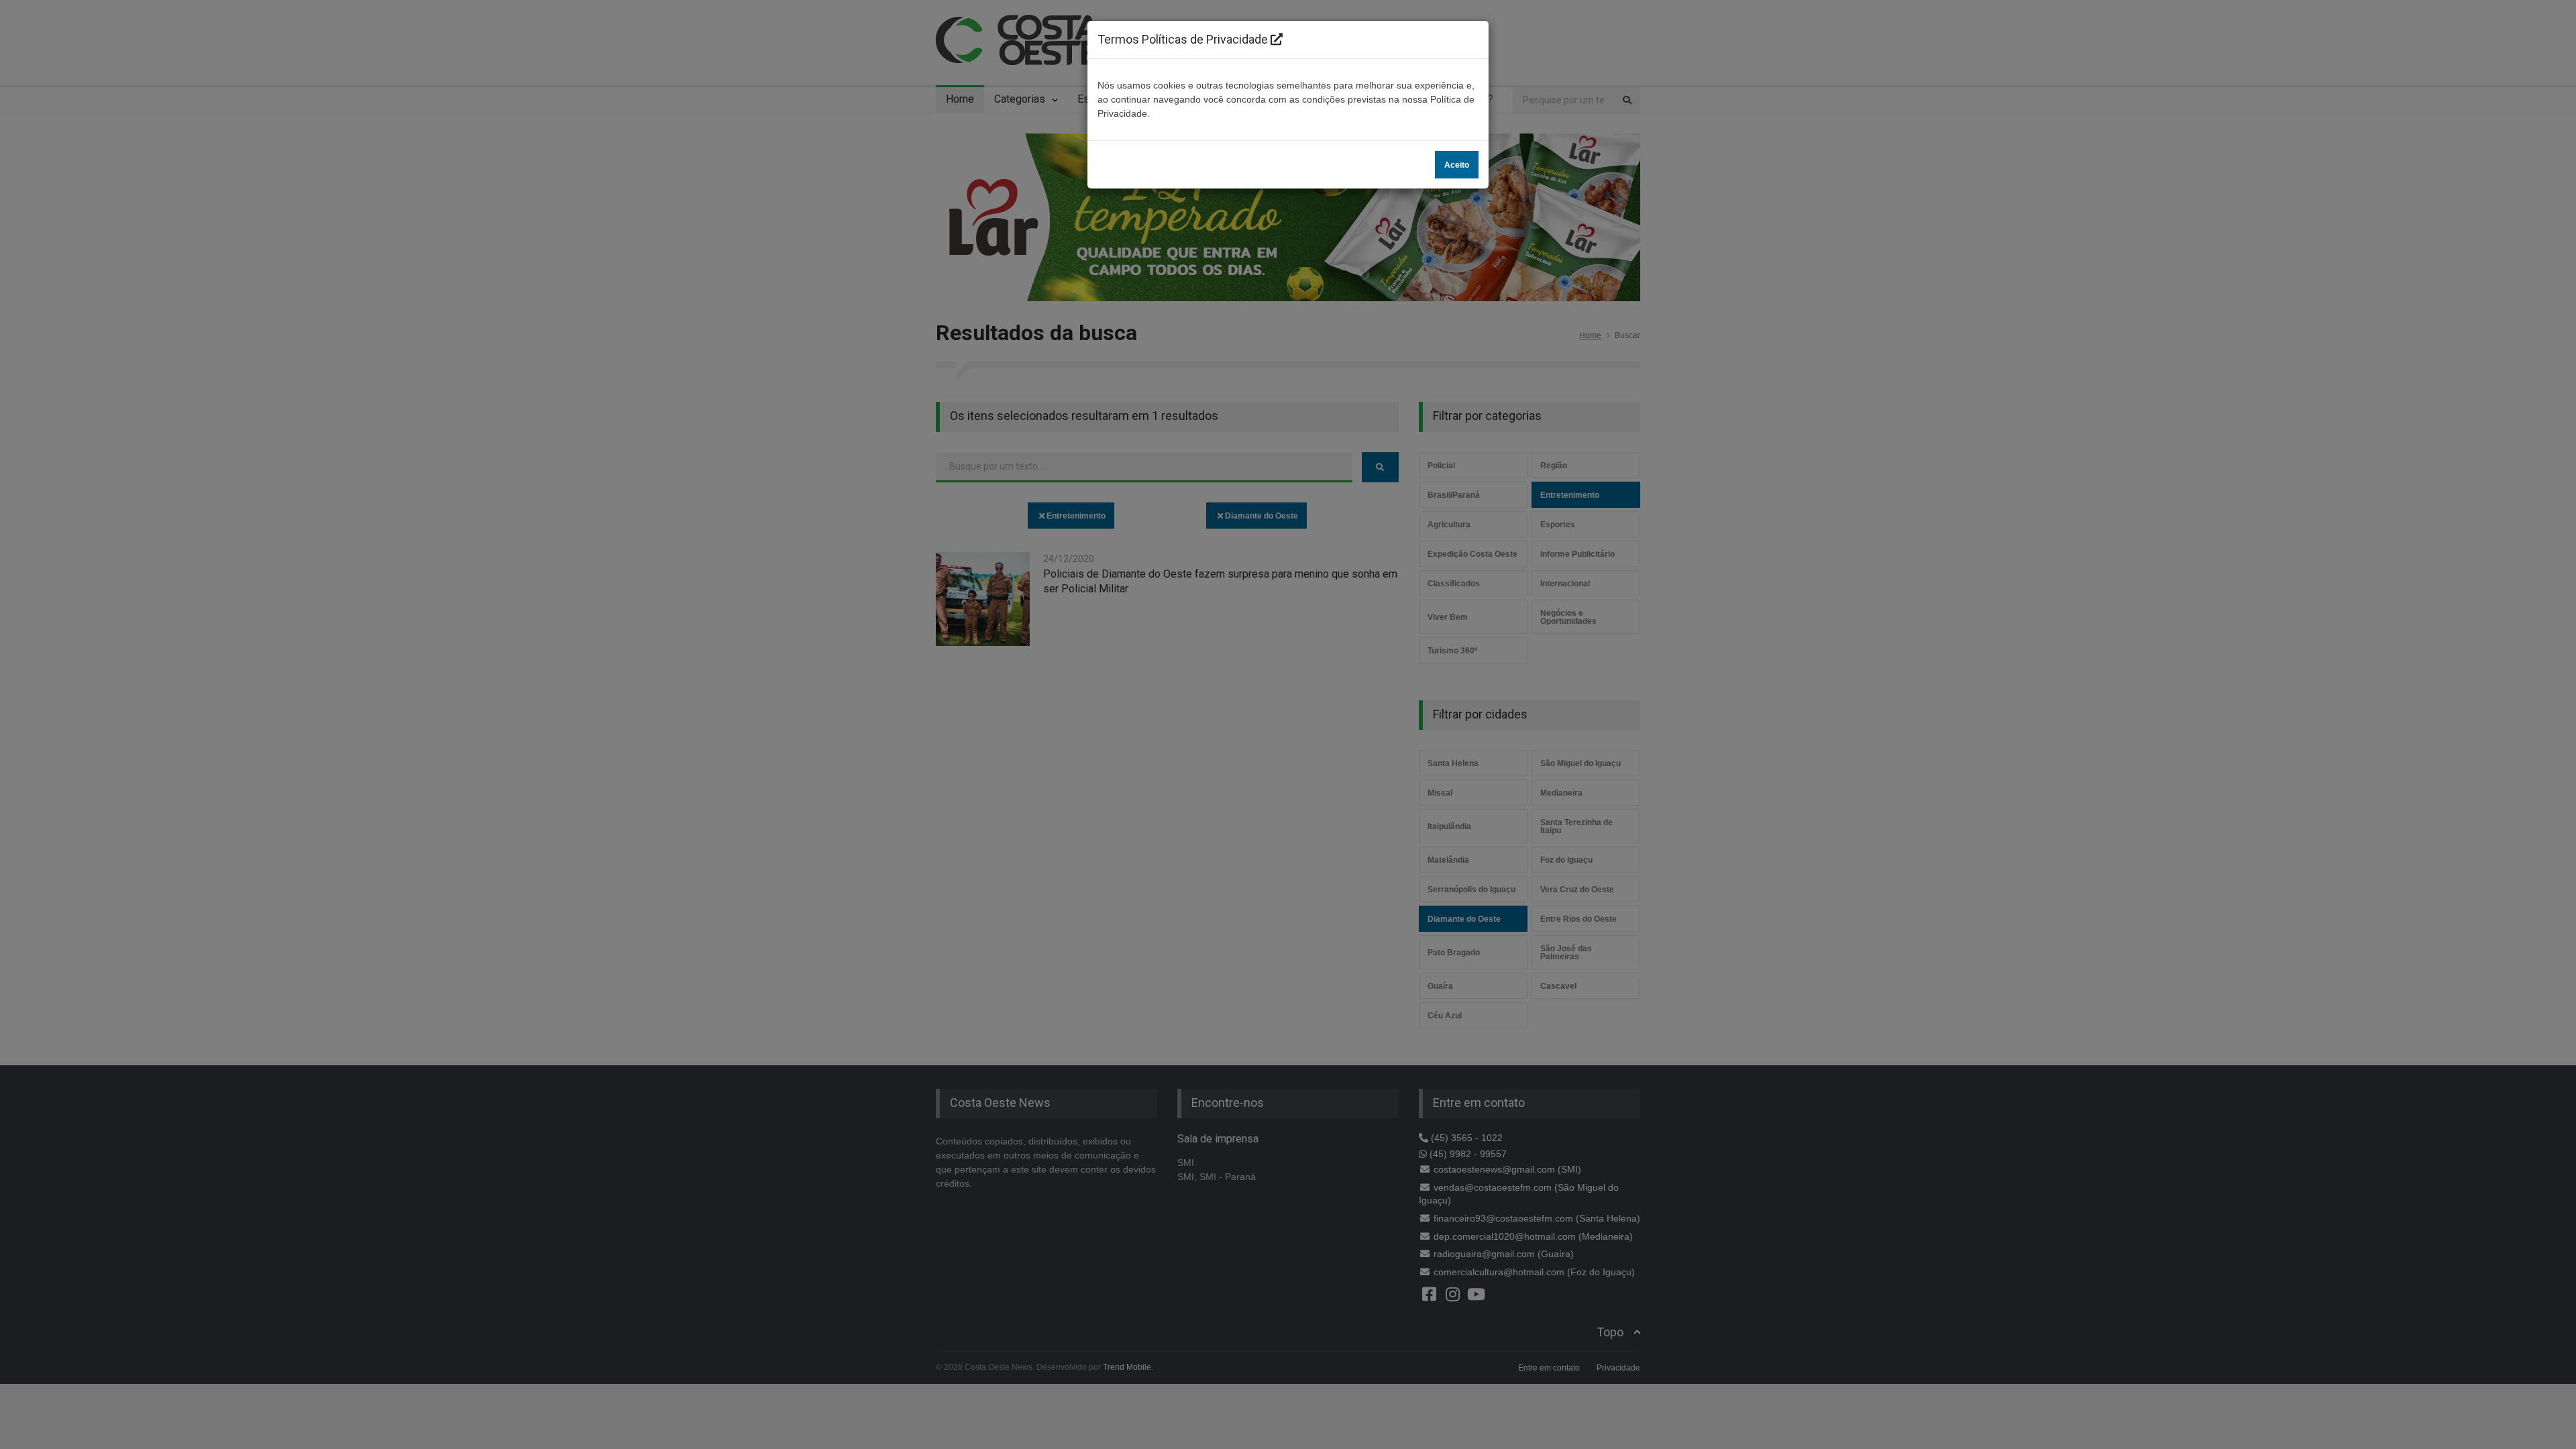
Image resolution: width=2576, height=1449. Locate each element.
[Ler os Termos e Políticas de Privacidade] (1277, 39)
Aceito (1457, 165)
